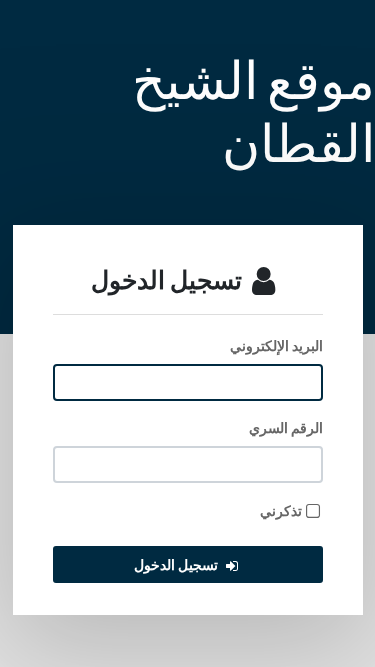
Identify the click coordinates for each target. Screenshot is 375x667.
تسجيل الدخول (176, 564)
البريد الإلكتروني (276, 345)
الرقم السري (286, 427)
